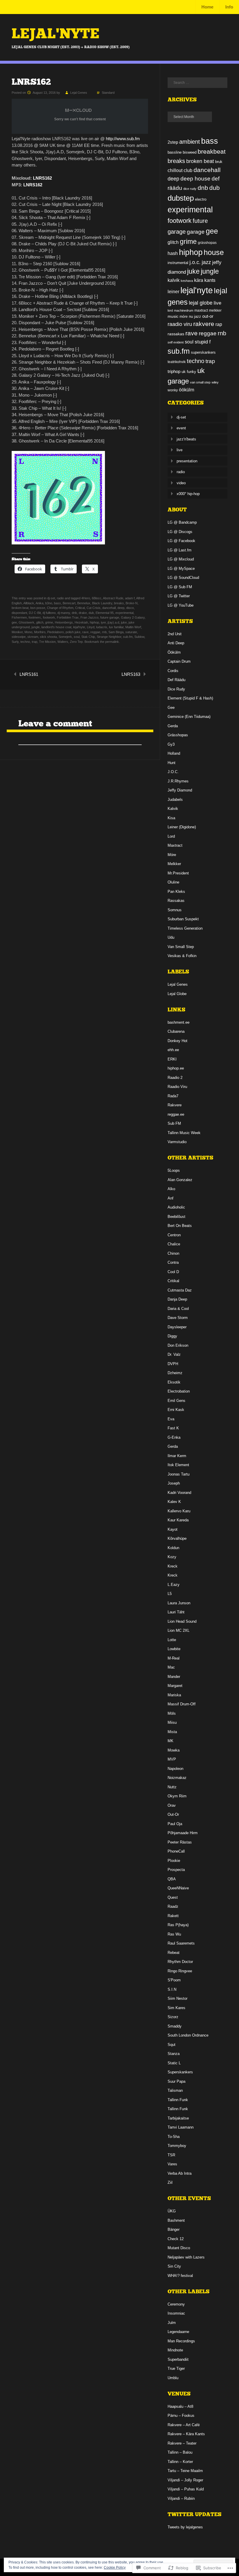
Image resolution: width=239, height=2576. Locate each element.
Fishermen (19, 617)
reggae (95, 632)
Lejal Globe (177, 994)
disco (130, 608)
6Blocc (97, 598)
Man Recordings (181, 2341)
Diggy (172, 1336)
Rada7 (173, 1096)
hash (173, 253)
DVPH (173, 1364)
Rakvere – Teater (182, 2443)
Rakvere (175, 1105)
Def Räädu (176, 680)
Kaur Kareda (178, 1520)
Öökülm (174, 652)
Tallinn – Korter (180, 2462)
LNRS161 (29, 674)
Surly (15, 642)
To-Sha (174, 2137)
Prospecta (176, 1870)
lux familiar (116, 627)
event (181, 428)
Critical (80, 608)
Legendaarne (178, 2332)
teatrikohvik (177, 362)
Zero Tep (76, 642)
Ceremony (176, 2304)
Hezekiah (81, 622)
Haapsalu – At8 (180, 2406)
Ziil (170, 2182)
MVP (172, 1759)
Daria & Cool (178, 1309)
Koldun (173, 1548)
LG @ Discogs (180, 532)
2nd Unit (175, 634)
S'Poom (174, 1980)
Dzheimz (175, 1373)
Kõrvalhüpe (177, 1538)
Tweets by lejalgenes (185, 2527)
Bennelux (84, 603)
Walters (63, 642)
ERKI (172, 1059)
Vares (172, 2164)
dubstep (181, 198)
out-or (208, 316)
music (173, 316)
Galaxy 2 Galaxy (133, 617)
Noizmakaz (177, 1778)
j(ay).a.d (113, 622)
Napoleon (175, 1769)
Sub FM (174, 1123)
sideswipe (19, 637)
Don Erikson (178, 1345)
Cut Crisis (94, 608)
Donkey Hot (178, 1041)
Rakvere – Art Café (184, 2425)
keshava (187, 281)
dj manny (64, 613)
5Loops (174, 1170)
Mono (28, 632)
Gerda (173, 726)
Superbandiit (178, 2359)
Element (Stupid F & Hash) (190, 698)
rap (219, 324)
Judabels (175, 800)
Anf (171, 1198)
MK (171, 1741)
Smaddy (175, 2026)
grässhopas (207, 243)
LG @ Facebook (181, 541)
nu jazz (195, 316)
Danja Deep (177, 1299)
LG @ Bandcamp (182, 522)
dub (91, 613)
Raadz (173, 1906)
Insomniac (176, 2313)
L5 (170, 1594)
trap (35, 642)
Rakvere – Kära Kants (186, 2434)
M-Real (174, 1658)
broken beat (20, 608)
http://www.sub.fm (123, 139)
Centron (174, 1235)
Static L (174, 2063)
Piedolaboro (56, 632)
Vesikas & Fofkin (182, 956)
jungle (36, 627)
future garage (110, 617)
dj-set (51, 598)
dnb (74, 613)
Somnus (175, 910)
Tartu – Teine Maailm (185, 2471)
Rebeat (174, 1953)
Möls (172, 1713)
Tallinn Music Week (184, 1133)
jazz (206, 262)
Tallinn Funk (178, 2100)
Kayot (173, 1529)
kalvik (174, 280)
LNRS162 (42, 178)
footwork (49, 617)
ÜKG (172, 2211)
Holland (174, 753)
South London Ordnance (188, 2035)
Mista (172, 1732)
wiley (215, 382)
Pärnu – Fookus (181, 2416)
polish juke (73, 632)
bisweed (190, 152)
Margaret (175, 1686)
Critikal (173, 1281)
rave (85, 632)
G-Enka (174, 1437)
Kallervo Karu (179, 1511)
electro (201, 199)
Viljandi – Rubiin (181, 2498)
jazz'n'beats (186, 439)
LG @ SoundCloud (183, 578)
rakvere (204, 324)
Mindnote (175, 2350)
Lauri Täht (176, 1612)
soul (77, 637)
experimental (124, 613)
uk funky (189, 372)
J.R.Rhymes (178, 781)
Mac (171, 1667)
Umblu (173, 2378)
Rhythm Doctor (180, 1962)
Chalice (174, 1244)
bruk (219, 162)
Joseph (174, 1483)
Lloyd (91, 627)
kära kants (205, 280)
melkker (215, 310)
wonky (173, 390)
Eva (171, 1419)
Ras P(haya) (178, 1925)
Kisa (171, 818)
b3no (49, 603)
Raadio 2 (175, 1078)
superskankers (203, 352)
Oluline (173, 882)
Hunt (172, 763)
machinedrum (184, 310)
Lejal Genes (79, 93)
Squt (172, 2045)
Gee (171, 708)
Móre (172, 855)
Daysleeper (177, 1327)
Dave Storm (178, 1318)
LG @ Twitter (179, 596)
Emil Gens (176, 1401)
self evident (176, 342)
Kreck (173, 1566)
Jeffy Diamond (180, 790)
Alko (171, 1189)
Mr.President (178, 873)
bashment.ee (179, 1022)
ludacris (102, 627)
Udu (171, 937)
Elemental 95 (105, 613)
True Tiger (176, 2368)
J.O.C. (173, 772)
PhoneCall (176, 1851)
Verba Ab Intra (180, 2173)
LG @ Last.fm (180, 550)
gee (14, 622)
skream (33, 637)
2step (173, 142)
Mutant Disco (179, 2248)
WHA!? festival (180, 2276)
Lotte (172, 1640)
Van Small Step (181, 947)
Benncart (69, 603)
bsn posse (38, 608)
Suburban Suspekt (183, 919)
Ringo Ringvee (180, 1971)
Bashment (176, 2220)
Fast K (173, 1428)
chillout (175, 170)
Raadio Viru (177, 1087)
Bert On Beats (180, 1226)
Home (207, 7)
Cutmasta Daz (180, 1290)
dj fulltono (49, 613)
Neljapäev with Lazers (186, 2257)
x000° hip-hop (188, 494)
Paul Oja (175, 1824)
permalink (112, 642)
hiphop (94, 622)
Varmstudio (177, 1142)
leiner (173, 291)
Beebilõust (176, 1217)
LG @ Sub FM (180, 587)
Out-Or (173, 1814)
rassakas (176, 334)
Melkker (174, 864)
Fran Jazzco (89, 617)
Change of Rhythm (60, 608)
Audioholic (176, 1207)
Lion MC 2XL (179, 1630)
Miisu (172, 1722)
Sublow (139, 637)
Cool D (173, 1272)
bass (57, 603)
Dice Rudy (176, 689)
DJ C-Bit (35, 613)
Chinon (173, 1253)
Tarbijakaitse (178, 2118)
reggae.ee (176, 1114)
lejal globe (201, 303)
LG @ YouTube (181, 605)
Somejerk (65, 637)
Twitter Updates (195, 2514)
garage (196, 232)
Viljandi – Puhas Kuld (186, 2489)
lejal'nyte (79, 627)
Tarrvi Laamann (181, 2127)
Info (229, 7)
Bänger (174, 2229)
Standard (108, 93)
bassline (175, 152)
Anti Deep (176, 643)
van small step (200, 382)
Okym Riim (177, 1796)
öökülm (187, 390)
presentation (187, 461)
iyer (103, 622)
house (214, 252)
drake (83, 613)
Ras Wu (174, 1934)
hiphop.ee (176, 1068)
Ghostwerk (27, 622)
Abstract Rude (113, 598)
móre (184, 317)
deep (121, 608)
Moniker (17, 632)
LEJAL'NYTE (55, 34)
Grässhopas (178, 735)
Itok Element (178, 1465)
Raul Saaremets (181, 1943)
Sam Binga (116, 632)
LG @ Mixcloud (181, 559)
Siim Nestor (178, 1998)
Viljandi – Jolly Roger (185, 2480)
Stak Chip (88, 637)
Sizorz (173, 2017)
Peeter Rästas (180, 1842)
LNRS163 (131, 674)
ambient (190, 142)
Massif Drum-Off (182, 1704)
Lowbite (174, 1649)
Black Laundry (102, 603)
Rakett (173, 1916)
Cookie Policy (115, 2568)
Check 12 (176, 2239)
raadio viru (180, 324)
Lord (171, 836)
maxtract (201, 310)
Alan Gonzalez (180, 1180)
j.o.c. (195, 262)
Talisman (175, 2090)
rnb (104, 632)
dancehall (109, 608)
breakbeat (212, 152)
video (181, 483)
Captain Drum (179, 661)
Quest (173, 1897)
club (188, 170)
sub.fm (128, 637)
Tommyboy (177, 2146)
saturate (131, 632)
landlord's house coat (56, 627)
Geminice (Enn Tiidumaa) (189, 717)
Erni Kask (176, 1410)
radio (60, 598)
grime (49, 622)
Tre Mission (47, 642)
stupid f (203, 342)
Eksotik (174, 1382)
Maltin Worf (133, 627)
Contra (173, 1262)
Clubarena (176, 1031)
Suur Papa (176, 2081)
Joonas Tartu (179, 1474)
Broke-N (132, 603)
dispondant (19, 613)
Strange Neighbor (109, 637)
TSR (171, 2155)
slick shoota (48, 637)
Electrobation (179, 1391)
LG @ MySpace (181, 569)
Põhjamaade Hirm (183, 1833)
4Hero (86, 598)
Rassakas (176, 901)
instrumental (178, 263)
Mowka (174, 1750)
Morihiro (40, 632)
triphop (174, 371)
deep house (195, 179)
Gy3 (171, 744)
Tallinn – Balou (180, 2452)
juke (124, 622)
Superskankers (180, 2072)
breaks (119, 603)
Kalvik (173, 809)
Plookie (174, 1861)
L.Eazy (174, 1585)
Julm (172, 2323)
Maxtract (175, 845)
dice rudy (190, 189)
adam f (130, 598)
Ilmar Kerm (177, 1456)
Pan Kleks (176, 892)
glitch (40, 622)
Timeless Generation (185, 928)
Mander (174, 1677)
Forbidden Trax (68, 617)
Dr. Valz (174, 1354)
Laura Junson (179, 1603)
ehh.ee (173, 1050)
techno (25, 642)
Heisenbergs (64, 622)
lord (170, 310)
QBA (172, 1879)
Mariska (174, 1695)
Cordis (173, 671)
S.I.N (172, 1989)
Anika (39, 603)
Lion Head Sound (182, 1621)
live (217, 303)
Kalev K (174, 1502)
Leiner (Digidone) (182, 827)
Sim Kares (176, 2008)
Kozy (172, 1557)
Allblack (29, 603)
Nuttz (172, 1787)
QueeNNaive (178, 1888)
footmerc (35, 617)
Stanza (174, 2054)
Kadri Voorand (179, 1493)
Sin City (174, 2266)
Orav (172, 1805)
